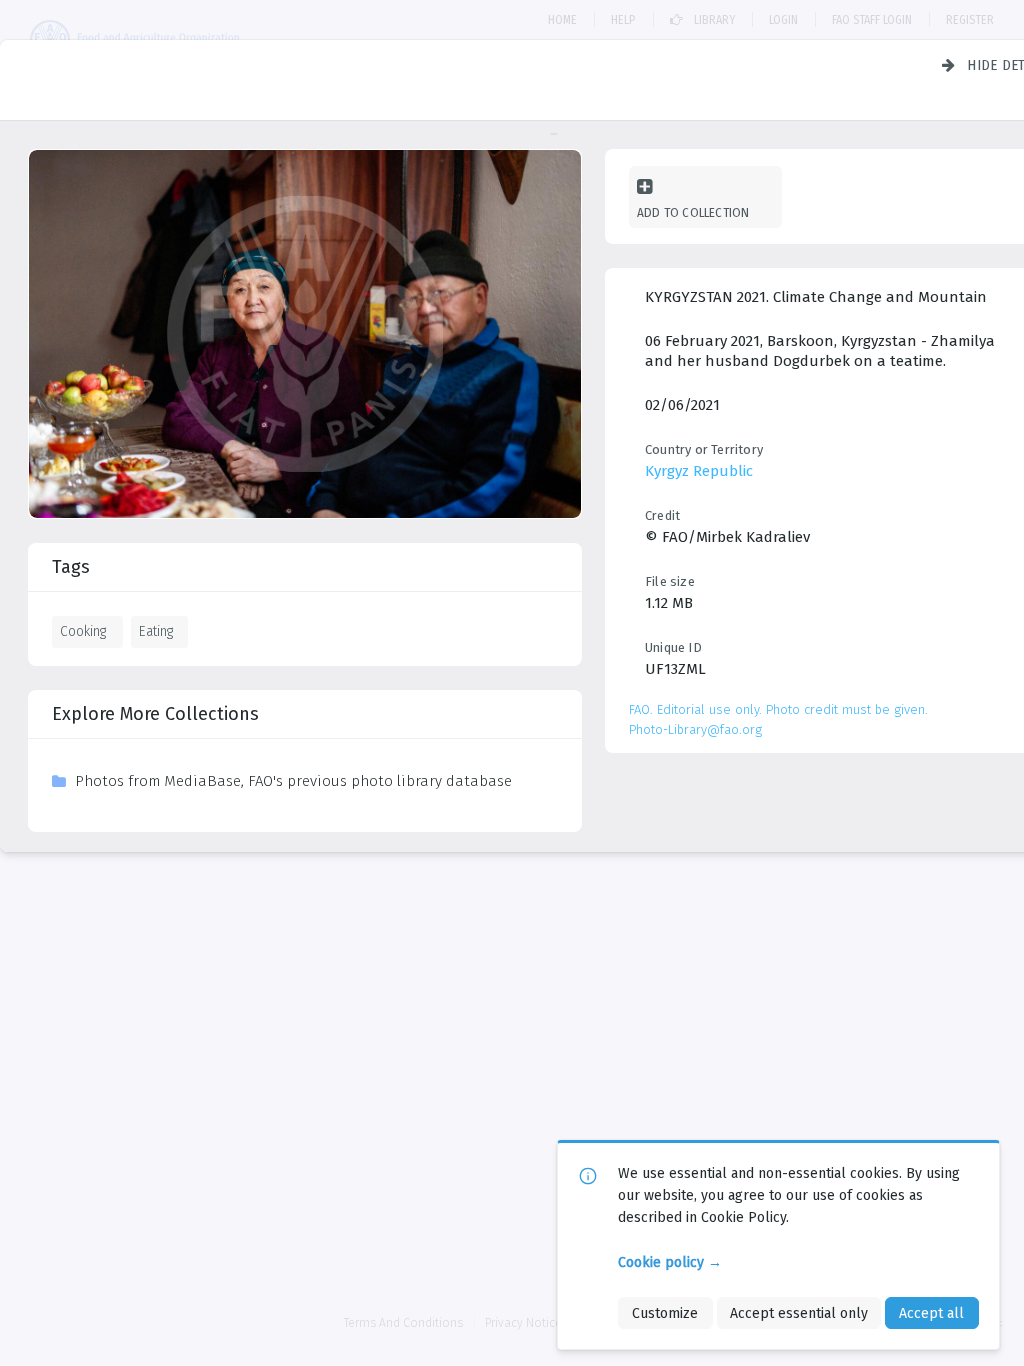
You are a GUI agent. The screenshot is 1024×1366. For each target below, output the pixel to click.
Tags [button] (71, 567)
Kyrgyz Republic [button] (699, 471)
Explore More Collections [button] (155, 714)
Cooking (83, 631)
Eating (156, 631)
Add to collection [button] (693, 212)
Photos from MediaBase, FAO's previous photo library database (293, 781)
